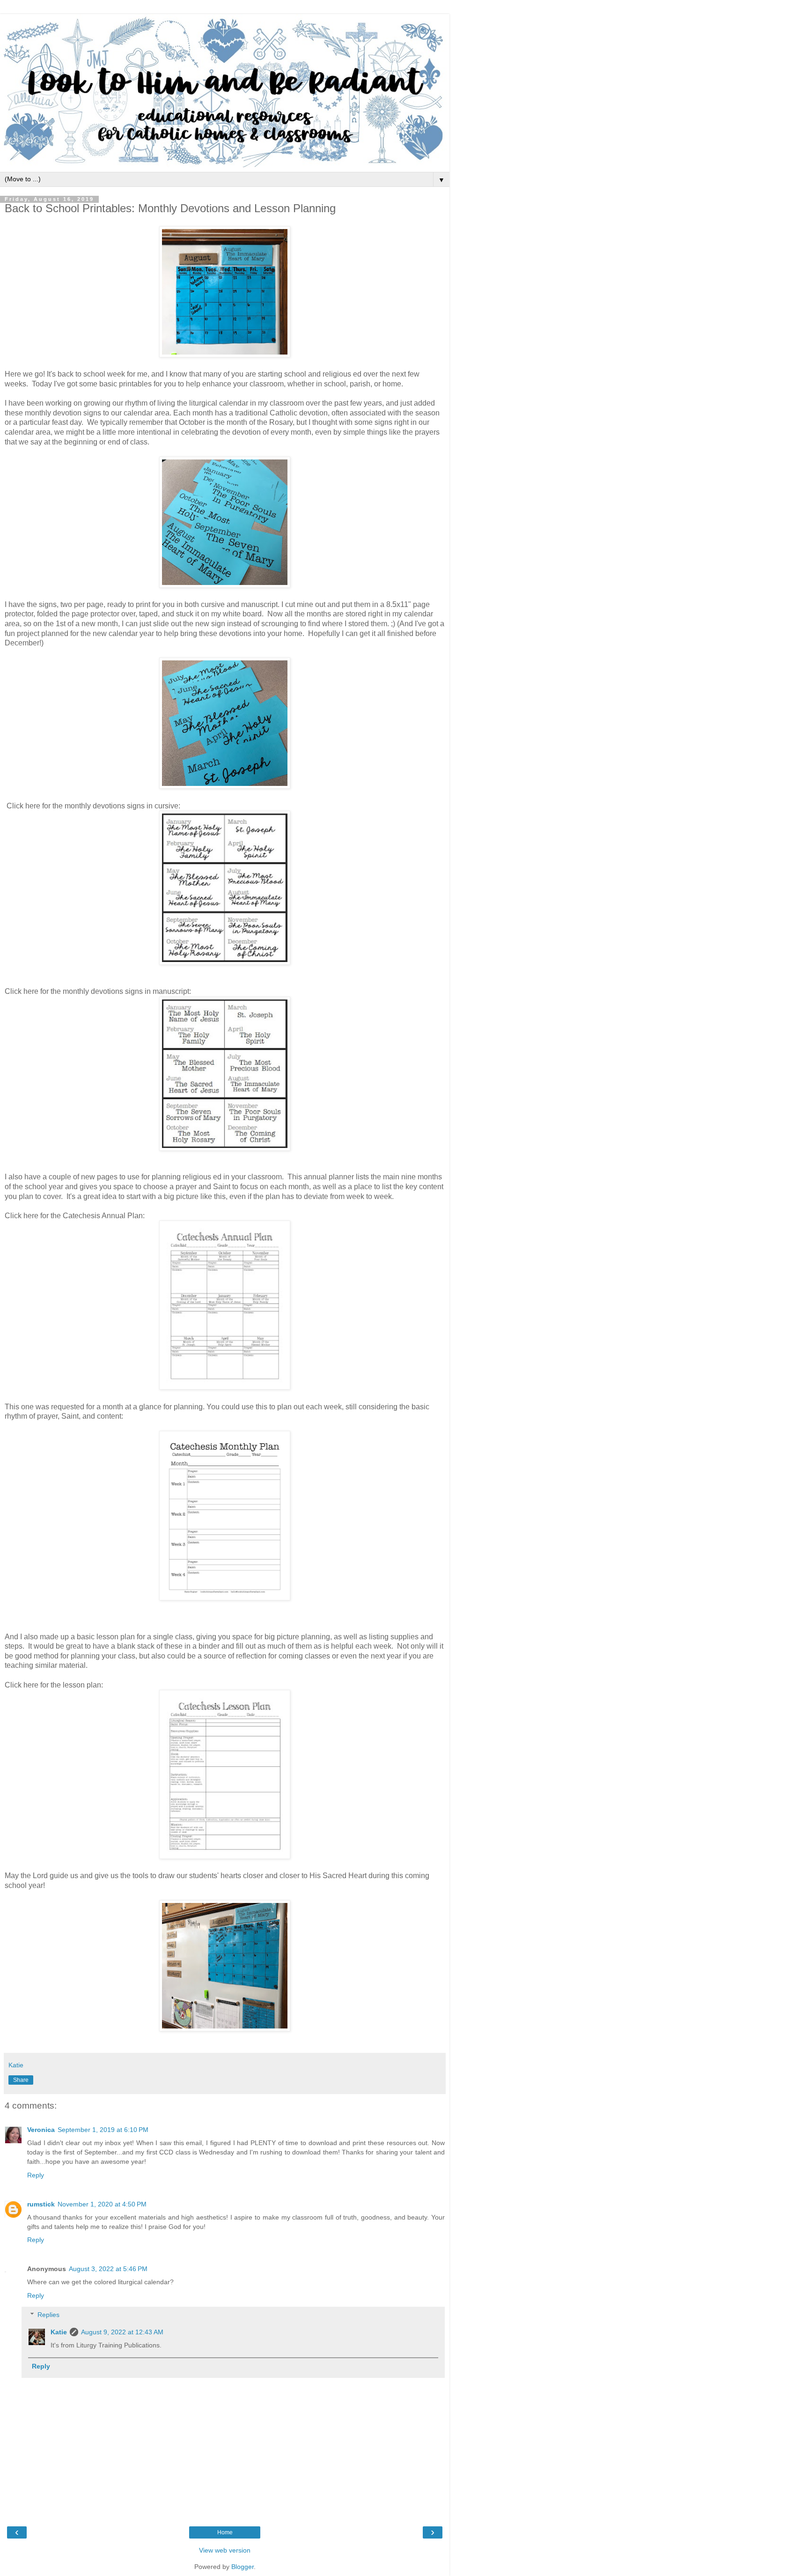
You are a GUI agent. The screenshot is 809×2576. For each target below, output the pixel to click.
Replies (48, 2315)
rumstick (41, 2204)
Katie (59, 2332)
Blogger (243, 2567)
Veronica (41, 2130)
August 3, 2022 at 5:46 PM (108, 2269)
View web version (225, 2550)
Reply (36, 2175)
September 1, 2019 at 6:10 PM (103, 2130)
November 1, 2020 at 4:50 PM (102, 2204)
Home (225, 2532)
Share (21, 2080)
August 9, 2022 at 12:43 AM (122, 2332)
